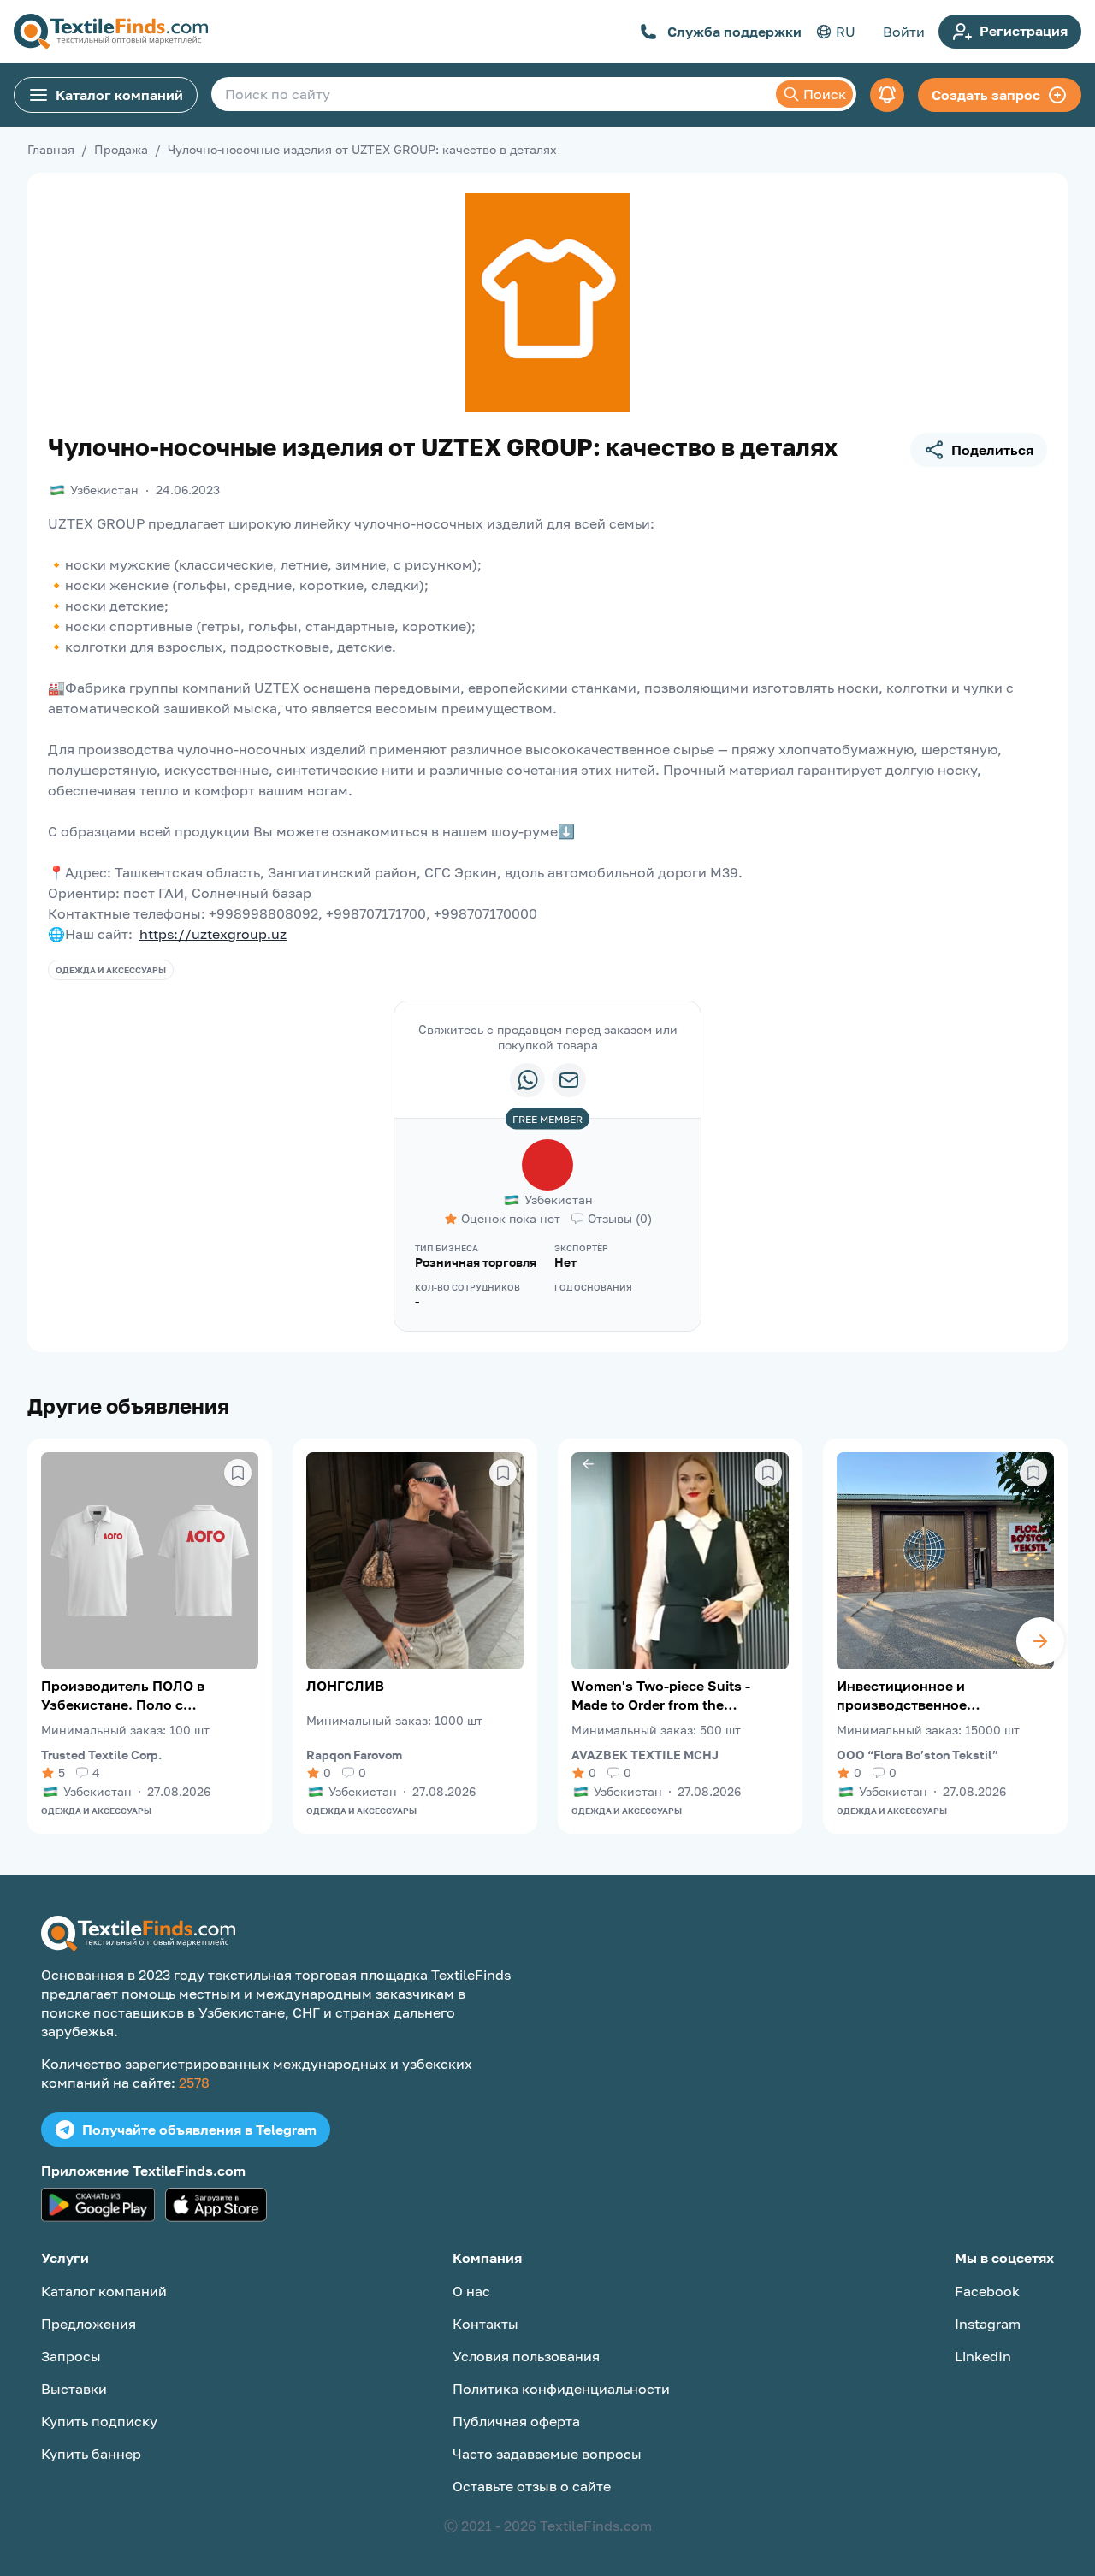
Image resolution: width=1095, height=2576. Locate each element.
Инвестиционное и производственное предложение (902, 1696)
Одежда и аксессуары (111, 970)
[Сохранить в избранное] (238, 1473)
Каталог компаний (119, 95)
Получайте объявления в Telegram (199, 2130)
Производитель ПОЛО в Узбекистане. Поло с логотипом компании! (123, 1696)
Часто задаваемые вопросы (547, 2454)
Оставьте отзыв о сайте (532, 2486)
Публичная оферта (516, 2421)
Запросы (71, 2356)
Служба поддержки (734, 32)
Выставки (74, 2389)
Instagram (988, 2324)
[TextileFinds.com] (111, 32)
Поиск (825, 94)
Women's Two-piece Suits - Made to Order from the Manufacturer (661, 1696)
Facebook (987, 2291)
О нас (471, 2291)
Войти (904, 32)
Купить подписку (99, 2421)
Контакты (485, 2324)
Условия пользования (526, 2356)
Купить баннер (91, 2454)
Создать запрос (986, 95)
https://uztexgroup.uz (213, 934)
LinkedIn (983, 2356)
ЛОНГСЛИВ (345, 1686)
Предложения (89, 2324)
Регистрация (1024, 31)
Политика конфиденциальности (561, 2389)
